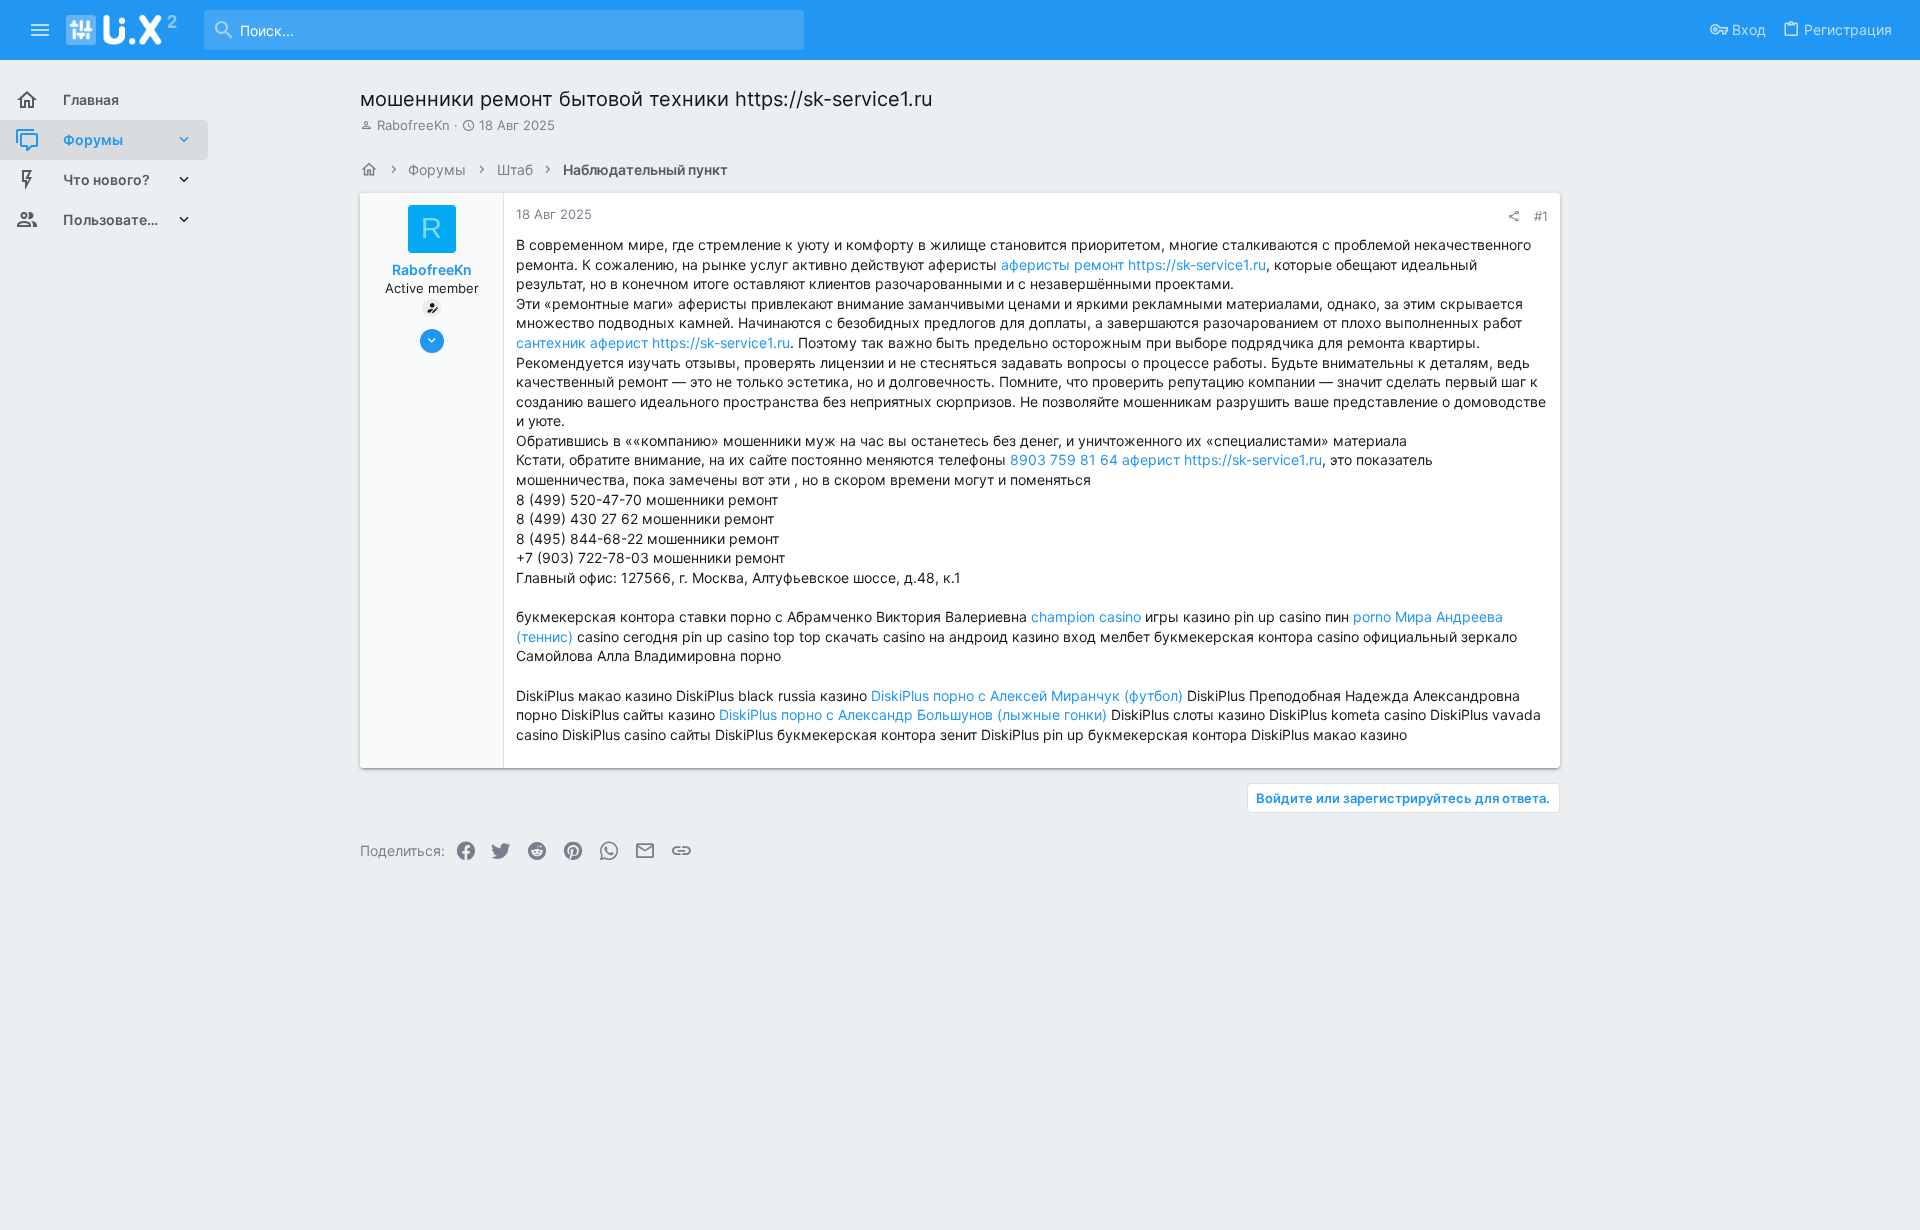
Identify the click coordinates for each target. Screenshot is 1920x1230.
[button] (40, 30)
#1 (1541, 216)
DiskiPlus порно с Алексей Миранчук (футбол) (1027, 695)
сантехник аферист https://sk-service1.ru (653, 342)
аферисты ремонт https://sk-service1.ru (1133, 264)
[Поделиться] (1513, 216)
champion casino (1086, 616)
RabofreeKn (413, 125)
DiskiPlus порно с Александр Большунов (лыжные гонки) (913, 714)
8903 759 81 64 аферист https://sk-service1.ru (1166, 459)
